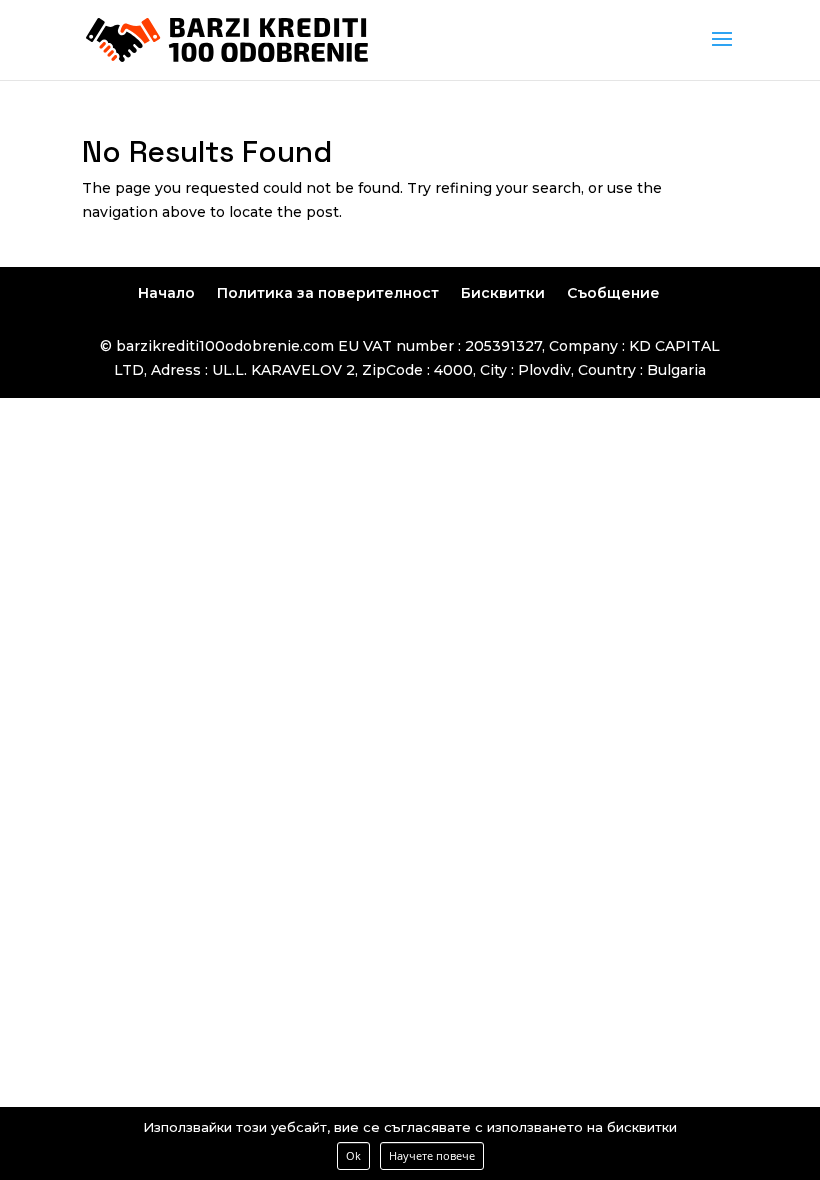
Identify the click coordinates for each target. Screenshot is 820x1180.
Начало (166, 293)
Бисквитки (503, 293)
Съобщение (613, 293)
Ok (353, 1155)
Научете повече (432, 1155)
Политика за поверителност (328, 293)
